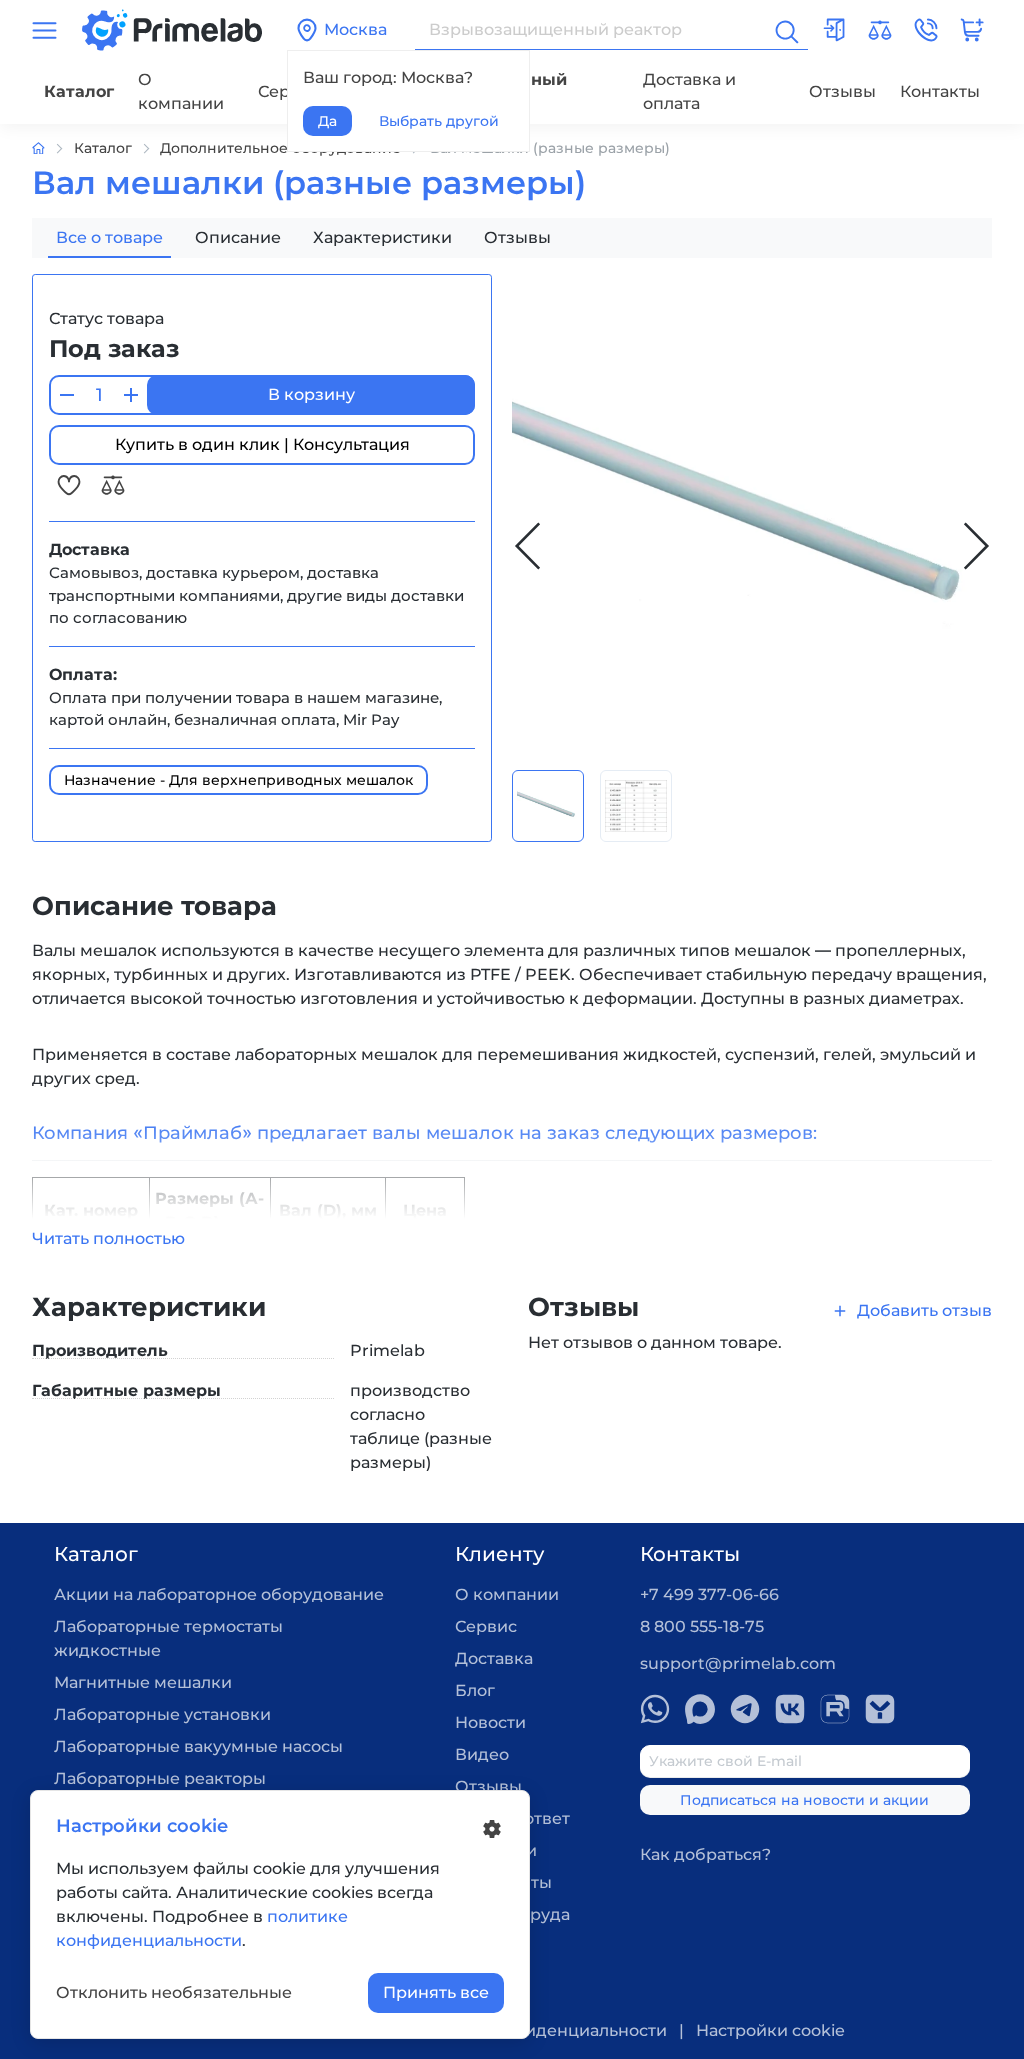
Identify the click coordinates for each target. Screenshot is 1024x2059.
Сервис (486, 1626)
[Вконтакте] (790, 1709)
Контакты (940, 91)
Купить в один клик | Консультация (262, 444)
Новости (490, 1722)
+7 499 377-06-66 (709, 1594)
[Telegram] (745, 1709)
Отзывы (842, 91)
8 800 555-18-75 (702, 1626)
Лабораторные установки (162, 1714)
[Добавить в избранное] (71, 484)
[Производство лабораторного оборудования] (53, 148)
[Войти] (834, 30)
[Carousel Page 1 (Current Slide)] (548, 806)
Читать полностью (108, 1238)
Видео (482, 1754)
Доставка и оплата (689, 91)
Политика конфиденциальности (531, 2030)
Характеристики (382, 237)
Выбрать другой (439, 121)
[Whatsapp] (655, 1709)
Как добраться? (705, 1854)
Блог (475, 1690)
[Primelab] (172, 28)
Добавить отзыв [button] (924, 1310)
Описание (238, 237)
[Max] (700, 1709)
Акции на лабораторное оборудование (219, 1594)
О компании (181, 91)
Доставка (494, 1658)
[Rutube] (835, 1709)
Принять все (436, 1992)
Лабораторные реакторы (160, 1778)
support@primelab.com (738, 1663)
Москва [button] (355, 29)
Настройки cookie (770, 2030)
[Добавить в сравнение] (113, 484)
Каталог (79, 91)
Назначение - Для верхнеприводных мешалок (238, 780)
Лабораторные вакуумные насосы (198, 1746)
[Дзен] (880, 1709)
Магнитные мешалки (143, 1682)
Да (327, 121)
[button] (926, 30)
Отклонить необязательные (174, 1992)
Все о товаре (109, 237)
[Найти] (785, 30)
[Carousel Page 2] (636, 806)
